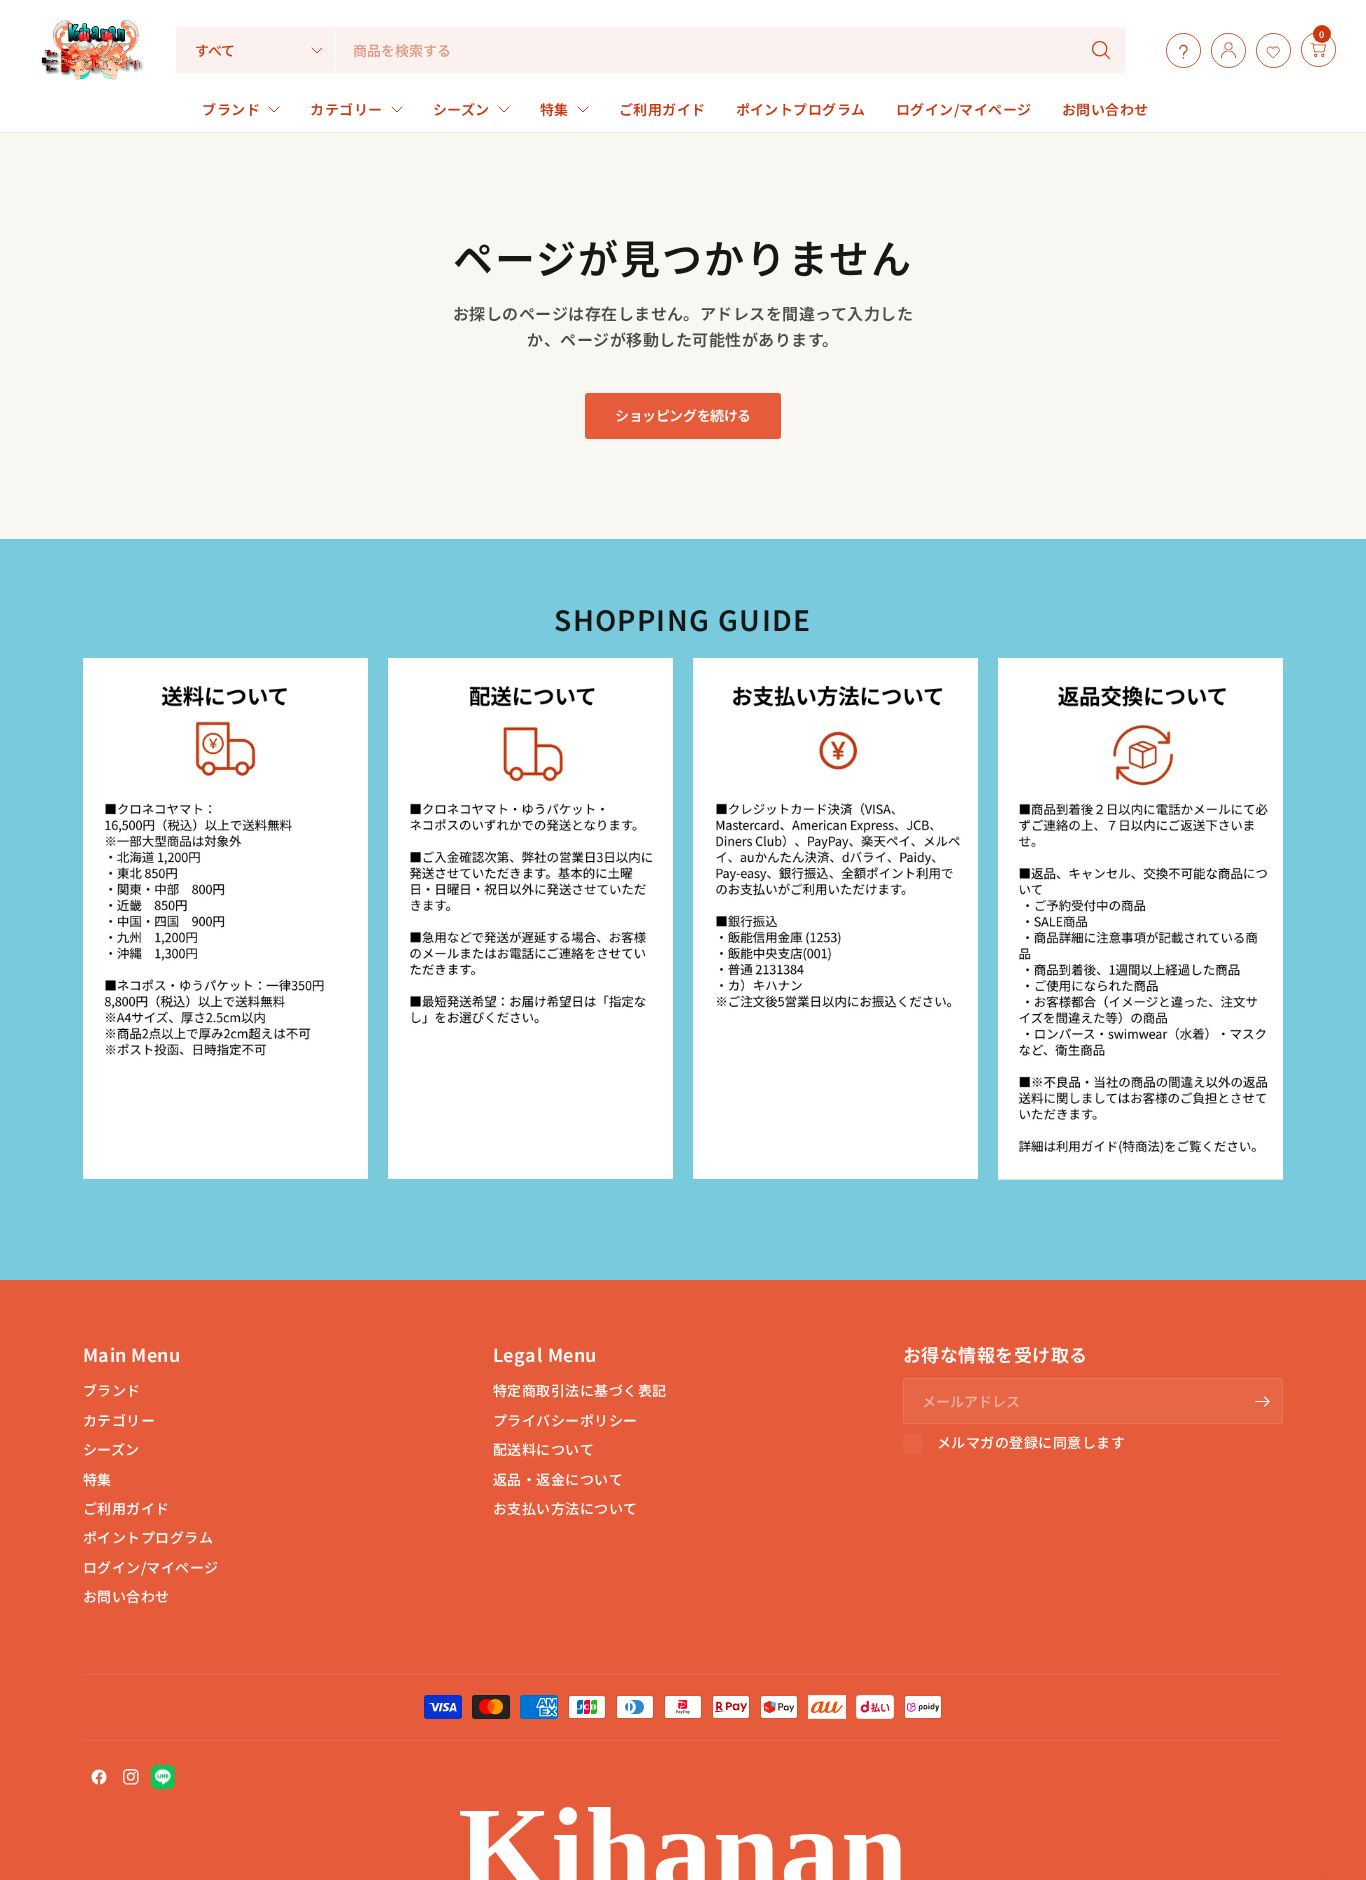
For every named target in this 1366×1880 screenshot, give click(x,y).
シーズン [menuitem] (461, 109)
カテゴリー (119, 1420)
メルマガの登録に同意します (1031, 1443)
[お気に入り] (1268, 50)
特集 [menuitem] (554, 109)
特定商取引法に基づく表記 (580, 1390)
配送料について (543, 1449)
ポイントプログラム (148, 1537)
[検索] (1101, 50)
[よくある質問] (1178, 50)
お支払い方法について (565, 1508)
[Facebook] (99, 1777)
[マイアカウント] (1223, 50)
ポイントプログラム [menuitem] (801, 109)
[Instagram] (131, 1777)
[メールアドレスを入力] (1263, 1401)
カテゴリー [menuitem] (346, 109)
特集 (97, 1479)
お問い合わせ (126, 1596)
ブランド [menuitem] (231, 109)
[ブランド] (1296, 50)
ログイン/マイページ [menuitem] (964, 109)
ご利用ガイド (126, 1508)
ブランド (112, 1390)
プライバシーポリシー (565, 1420)
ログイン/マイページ (151, 1567)
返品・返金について (558, 1479)
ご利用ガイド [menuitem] (662, 109)
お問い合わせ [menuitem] (1105, 109)
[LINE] (163, 1777)
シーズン (111, 1449)
